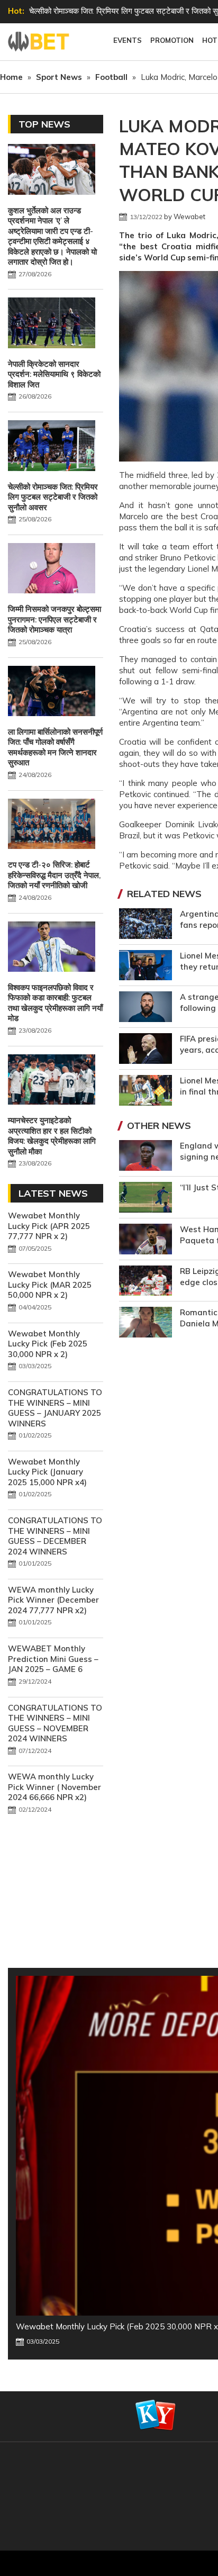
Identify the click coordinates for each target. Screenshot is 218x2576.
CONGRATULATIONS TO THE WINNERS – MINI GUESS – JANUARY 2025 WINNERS (55, 1408)
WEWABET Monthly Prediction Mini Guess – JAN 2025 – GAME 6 (53, 1659)
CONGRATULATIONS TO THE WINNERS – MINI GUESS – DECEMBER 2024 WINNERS (55, 1536)
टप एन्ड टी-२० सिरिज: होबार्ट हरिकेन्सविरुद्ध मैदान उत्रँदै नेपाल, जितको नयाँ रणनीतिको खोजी (54, 875)
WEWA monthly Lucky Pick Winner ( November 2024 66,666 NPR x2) (54, 1787)
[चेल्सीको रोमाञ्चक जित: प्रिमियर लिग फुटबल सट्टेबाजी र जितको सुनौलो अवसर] (52, 447)
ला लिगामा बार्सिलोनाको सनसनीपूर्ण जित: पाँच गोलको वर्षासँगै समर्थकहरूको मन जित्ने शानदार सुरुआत (55, 747)
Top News (44, 124)
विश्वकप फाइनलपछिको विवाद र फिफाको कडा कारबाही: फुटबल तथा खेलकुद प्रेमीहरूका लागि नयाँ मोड (55, 1003)
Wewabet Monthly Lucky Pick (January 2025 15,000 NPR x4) (47, 1472)
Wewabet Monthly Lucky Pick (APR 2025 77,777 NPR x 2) (49, 1226)
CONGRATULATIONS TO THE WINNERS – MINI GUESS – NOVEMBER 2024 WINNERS (55, 1723)
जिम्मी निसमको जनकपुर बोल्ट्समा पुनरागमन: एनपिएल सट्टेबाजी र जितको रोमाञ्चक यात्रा (54, 619)
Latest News (53, 1193)
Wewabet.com (40, 42)
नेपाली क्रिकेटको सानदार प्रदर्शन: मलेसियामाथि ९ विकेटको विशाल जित (54, 374)
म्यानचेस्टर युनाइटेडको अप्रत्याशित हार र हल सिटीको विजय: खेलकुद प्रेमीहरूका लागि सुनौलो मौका (52, 1136)
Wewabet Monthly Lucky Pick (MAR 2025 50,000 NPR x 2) (50, 1285)
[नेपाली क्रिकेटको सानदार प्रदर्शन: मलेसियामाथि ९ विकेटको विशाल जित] (52, 324)
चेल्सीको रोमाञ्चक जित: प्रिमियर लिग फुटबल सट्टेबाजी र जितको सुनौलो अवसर (53, 497)
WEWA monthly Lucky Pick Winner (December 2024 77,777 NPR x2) (53, 1600)
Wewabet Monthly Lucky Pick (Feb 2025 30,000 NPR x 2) (48, 1344)
